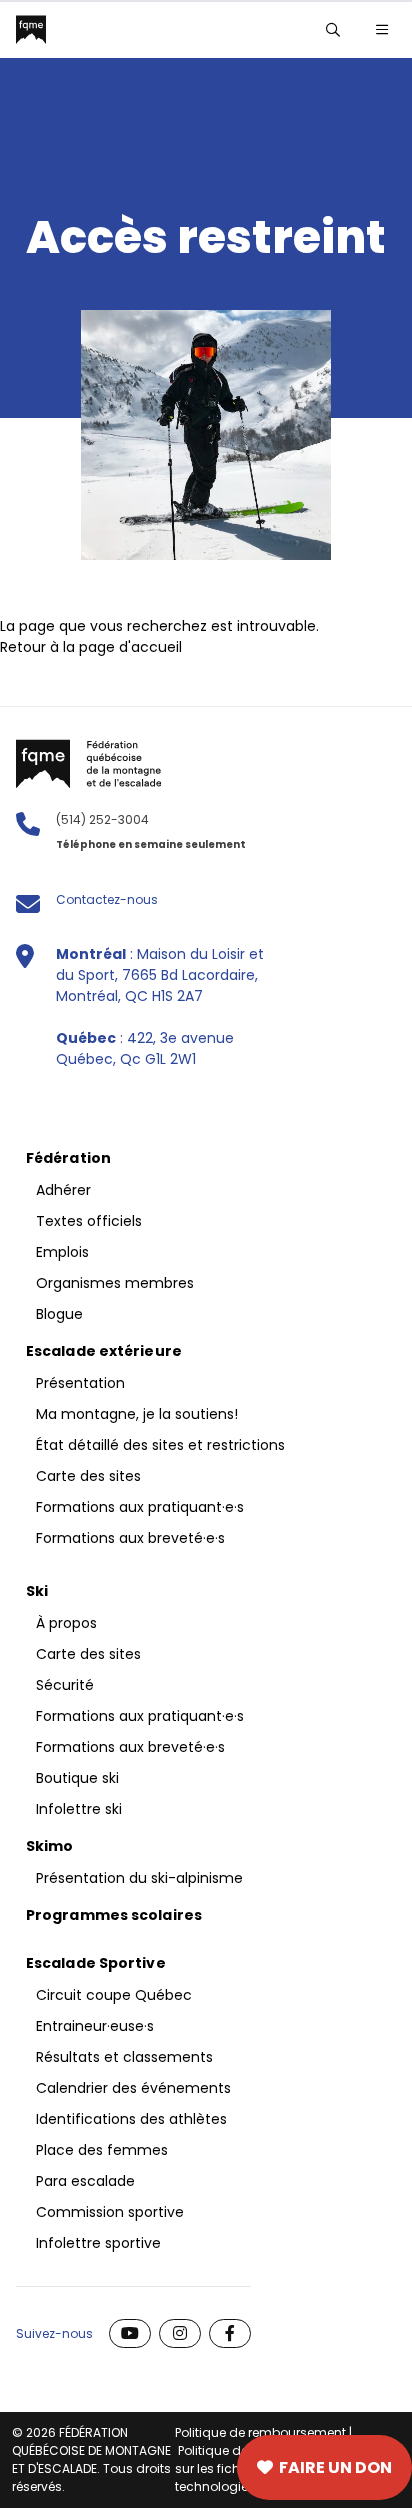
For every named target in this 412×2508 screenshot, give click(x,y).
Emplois (62, 1252)
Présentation (80, 1383)
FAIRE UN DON (335, 2467)
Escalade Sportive (96, 1963)
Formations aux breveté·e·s (130, 1538)
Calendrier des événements (133, 2088)
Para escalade (85, 2181)
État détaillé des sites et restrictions (160, 1445)
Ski (37, 1591)
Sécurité (65, 1685)
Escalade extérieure (104, 1351)
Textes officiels (89, 1221)
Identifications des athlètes (131, 2119)
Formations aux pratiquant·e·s (140, 1507)
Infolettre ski (79, 1809)
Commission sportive (110, 2212)
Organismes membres (115, 1283)
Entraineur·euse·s (95, 2026)
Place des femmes (102, 2150)
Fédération (68, 1158)
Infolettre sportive (98, 2243)
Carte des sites (112, 2468)
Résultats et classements (124, 2057)
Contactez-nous (107, 899)
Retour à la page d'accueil (91, 647)
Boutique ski (77, 1778)
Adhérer (63, 1190)
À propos (66, 1623)
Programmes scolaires (114, 1915)
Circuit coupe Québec (114, 1995)
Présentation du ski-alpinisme (139, 1878)
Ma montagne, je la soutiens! (137, 1414)
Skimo (50, 1846)
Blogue (59, 1314)
